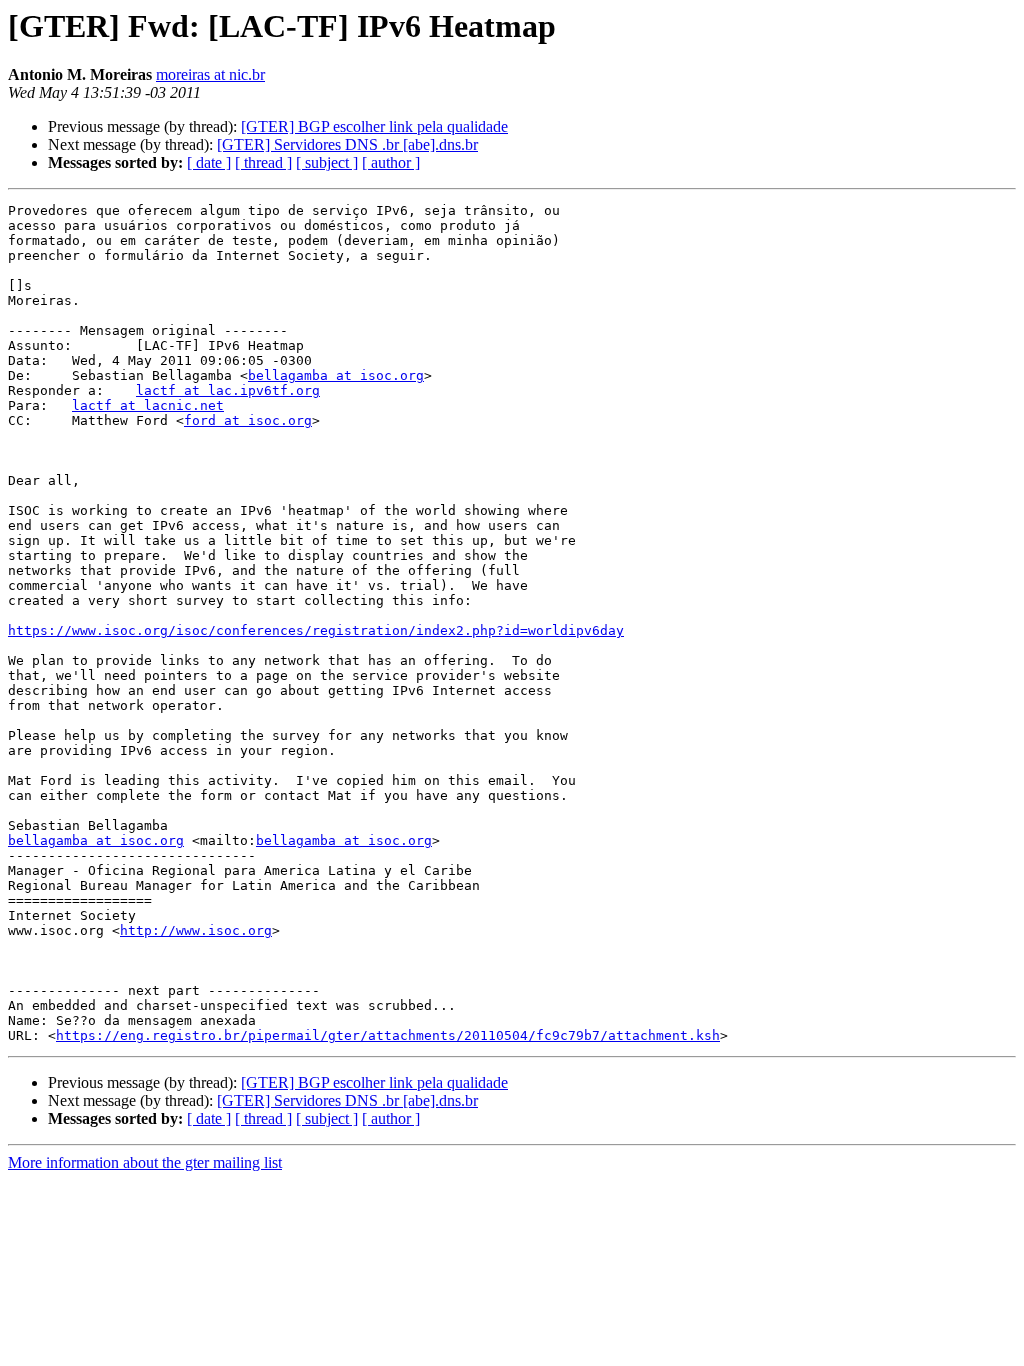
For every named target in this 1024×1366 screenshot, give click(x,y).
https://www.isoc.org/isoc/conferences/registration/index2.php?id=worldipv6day (316, 630)
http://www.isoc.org (196, 930)
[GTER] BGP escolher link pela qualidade (374, 126)
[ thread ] (263, 162)
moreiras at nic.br (210, 74)
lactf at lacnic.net (148, 405)
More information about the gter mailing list (145, 1162)
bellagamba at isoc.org (336, 375)
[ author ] (391, 162)
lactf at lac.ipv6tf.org (228, 390)
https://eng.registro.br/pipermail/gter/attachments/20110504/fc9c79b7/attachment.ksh (388, 1035)
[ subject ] (327, 162)
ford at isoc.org (248, 420)
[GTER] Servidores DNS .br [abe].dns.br (347, 144)
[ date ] (209, 162)
